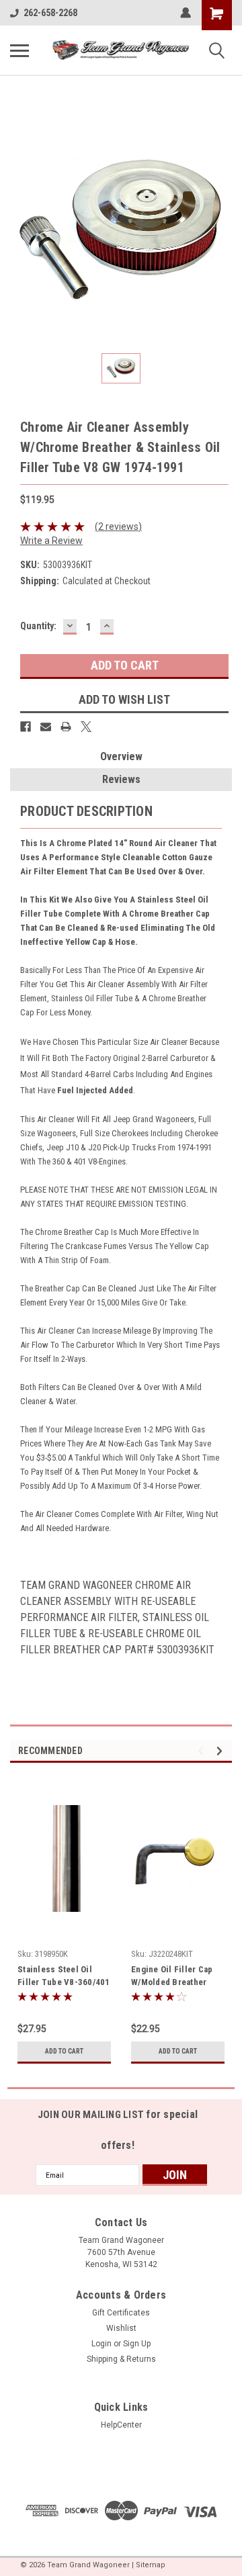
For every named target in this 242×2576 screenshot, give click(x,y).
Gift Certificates (121, 2313)
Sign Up (137, 2344)
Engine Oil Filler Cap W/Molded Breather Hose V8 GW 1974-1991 (177, 1977)
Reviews (121, 779)
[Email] (46, 727)
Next (221, 1751)
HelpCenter (121, 2425)
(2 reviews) (118, 526)
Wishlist (121, 2328)
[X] (86, 727)
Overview (121, 756)
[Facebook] (26, 727)
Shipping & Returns (121, 2359)
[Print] (66, 727)
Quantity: (38, 626)
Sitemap (151, 2565)
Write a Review (51, 541)
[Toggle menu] (19, 50)
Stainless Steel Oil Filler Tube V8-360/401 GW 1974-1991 (64, 1977)
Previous (203, 1751)
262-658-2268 (50, 13)
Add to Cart (64, 2051)
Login (102, 2344)
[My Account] (186, 13)
